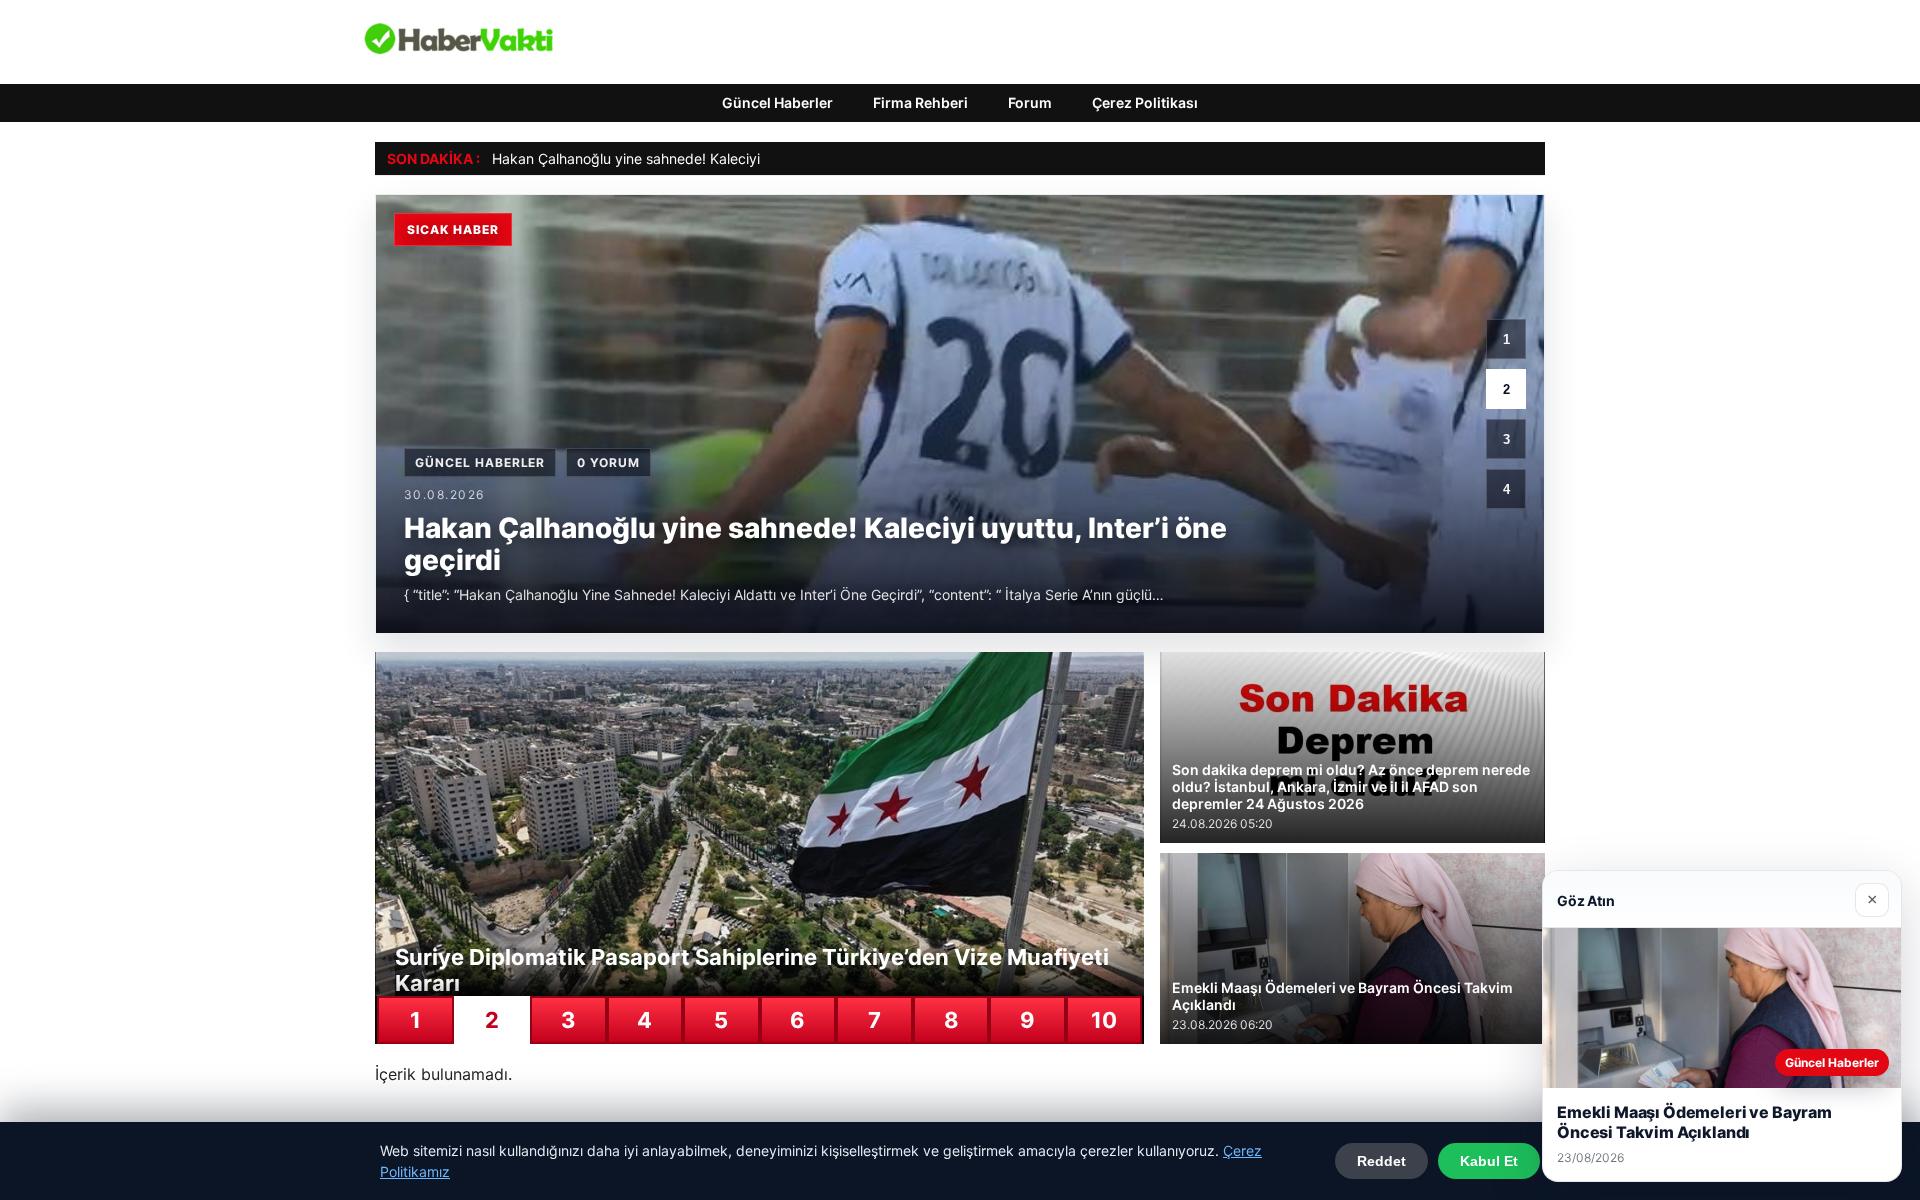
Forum (1030, 102)
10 (1104, 1020)
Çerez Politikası (1145, 102)
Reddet (1381, 1161)
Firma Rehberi (920, 102)
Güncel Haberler (777, 102)
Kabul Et (1489, 1161)
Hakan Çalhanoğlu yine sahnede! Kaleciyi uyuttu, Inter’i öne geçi (701, 158)
